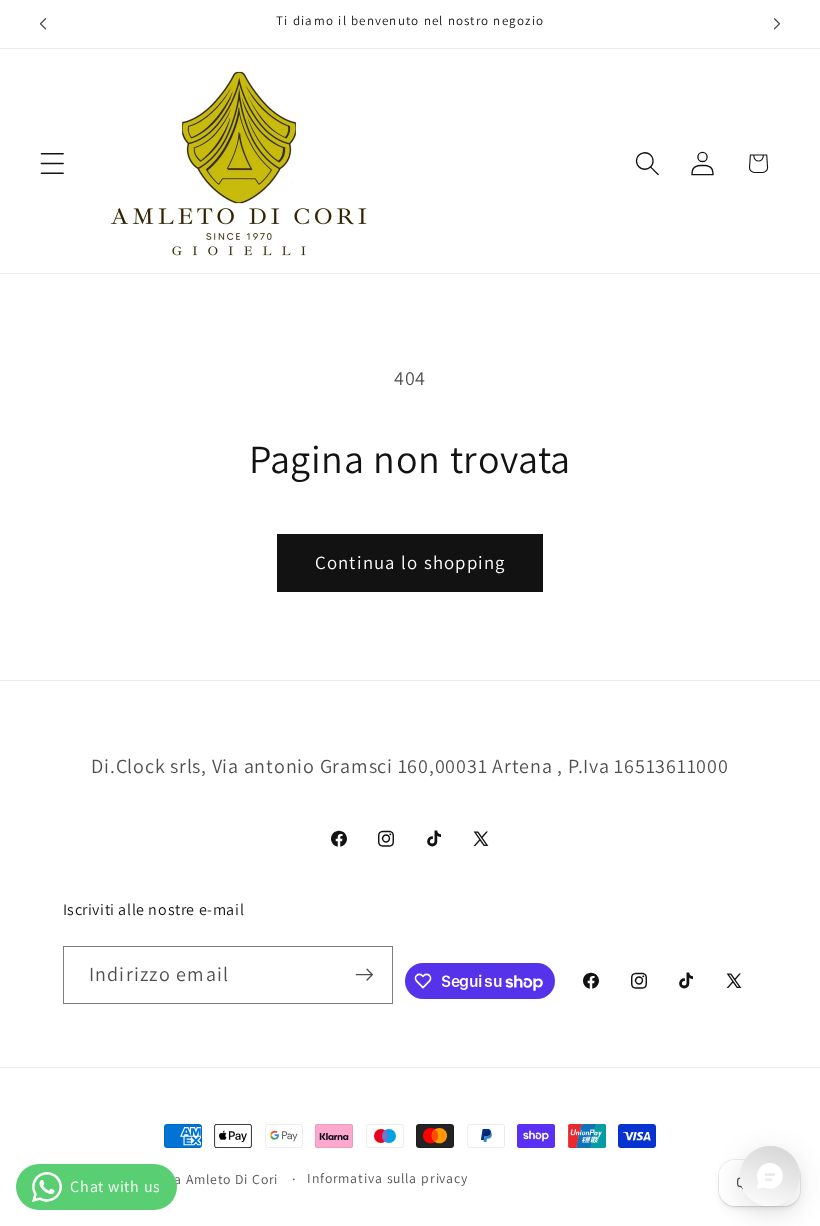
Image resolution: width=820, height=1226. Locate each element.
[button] (52, 163)
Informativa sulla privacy (387, 1178)
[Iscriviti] (364, 975)
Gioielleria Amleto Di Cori (200, 1179)
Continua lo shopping (410, 562)
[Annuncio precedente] (43, 24)
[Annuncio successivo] (777, 24)
